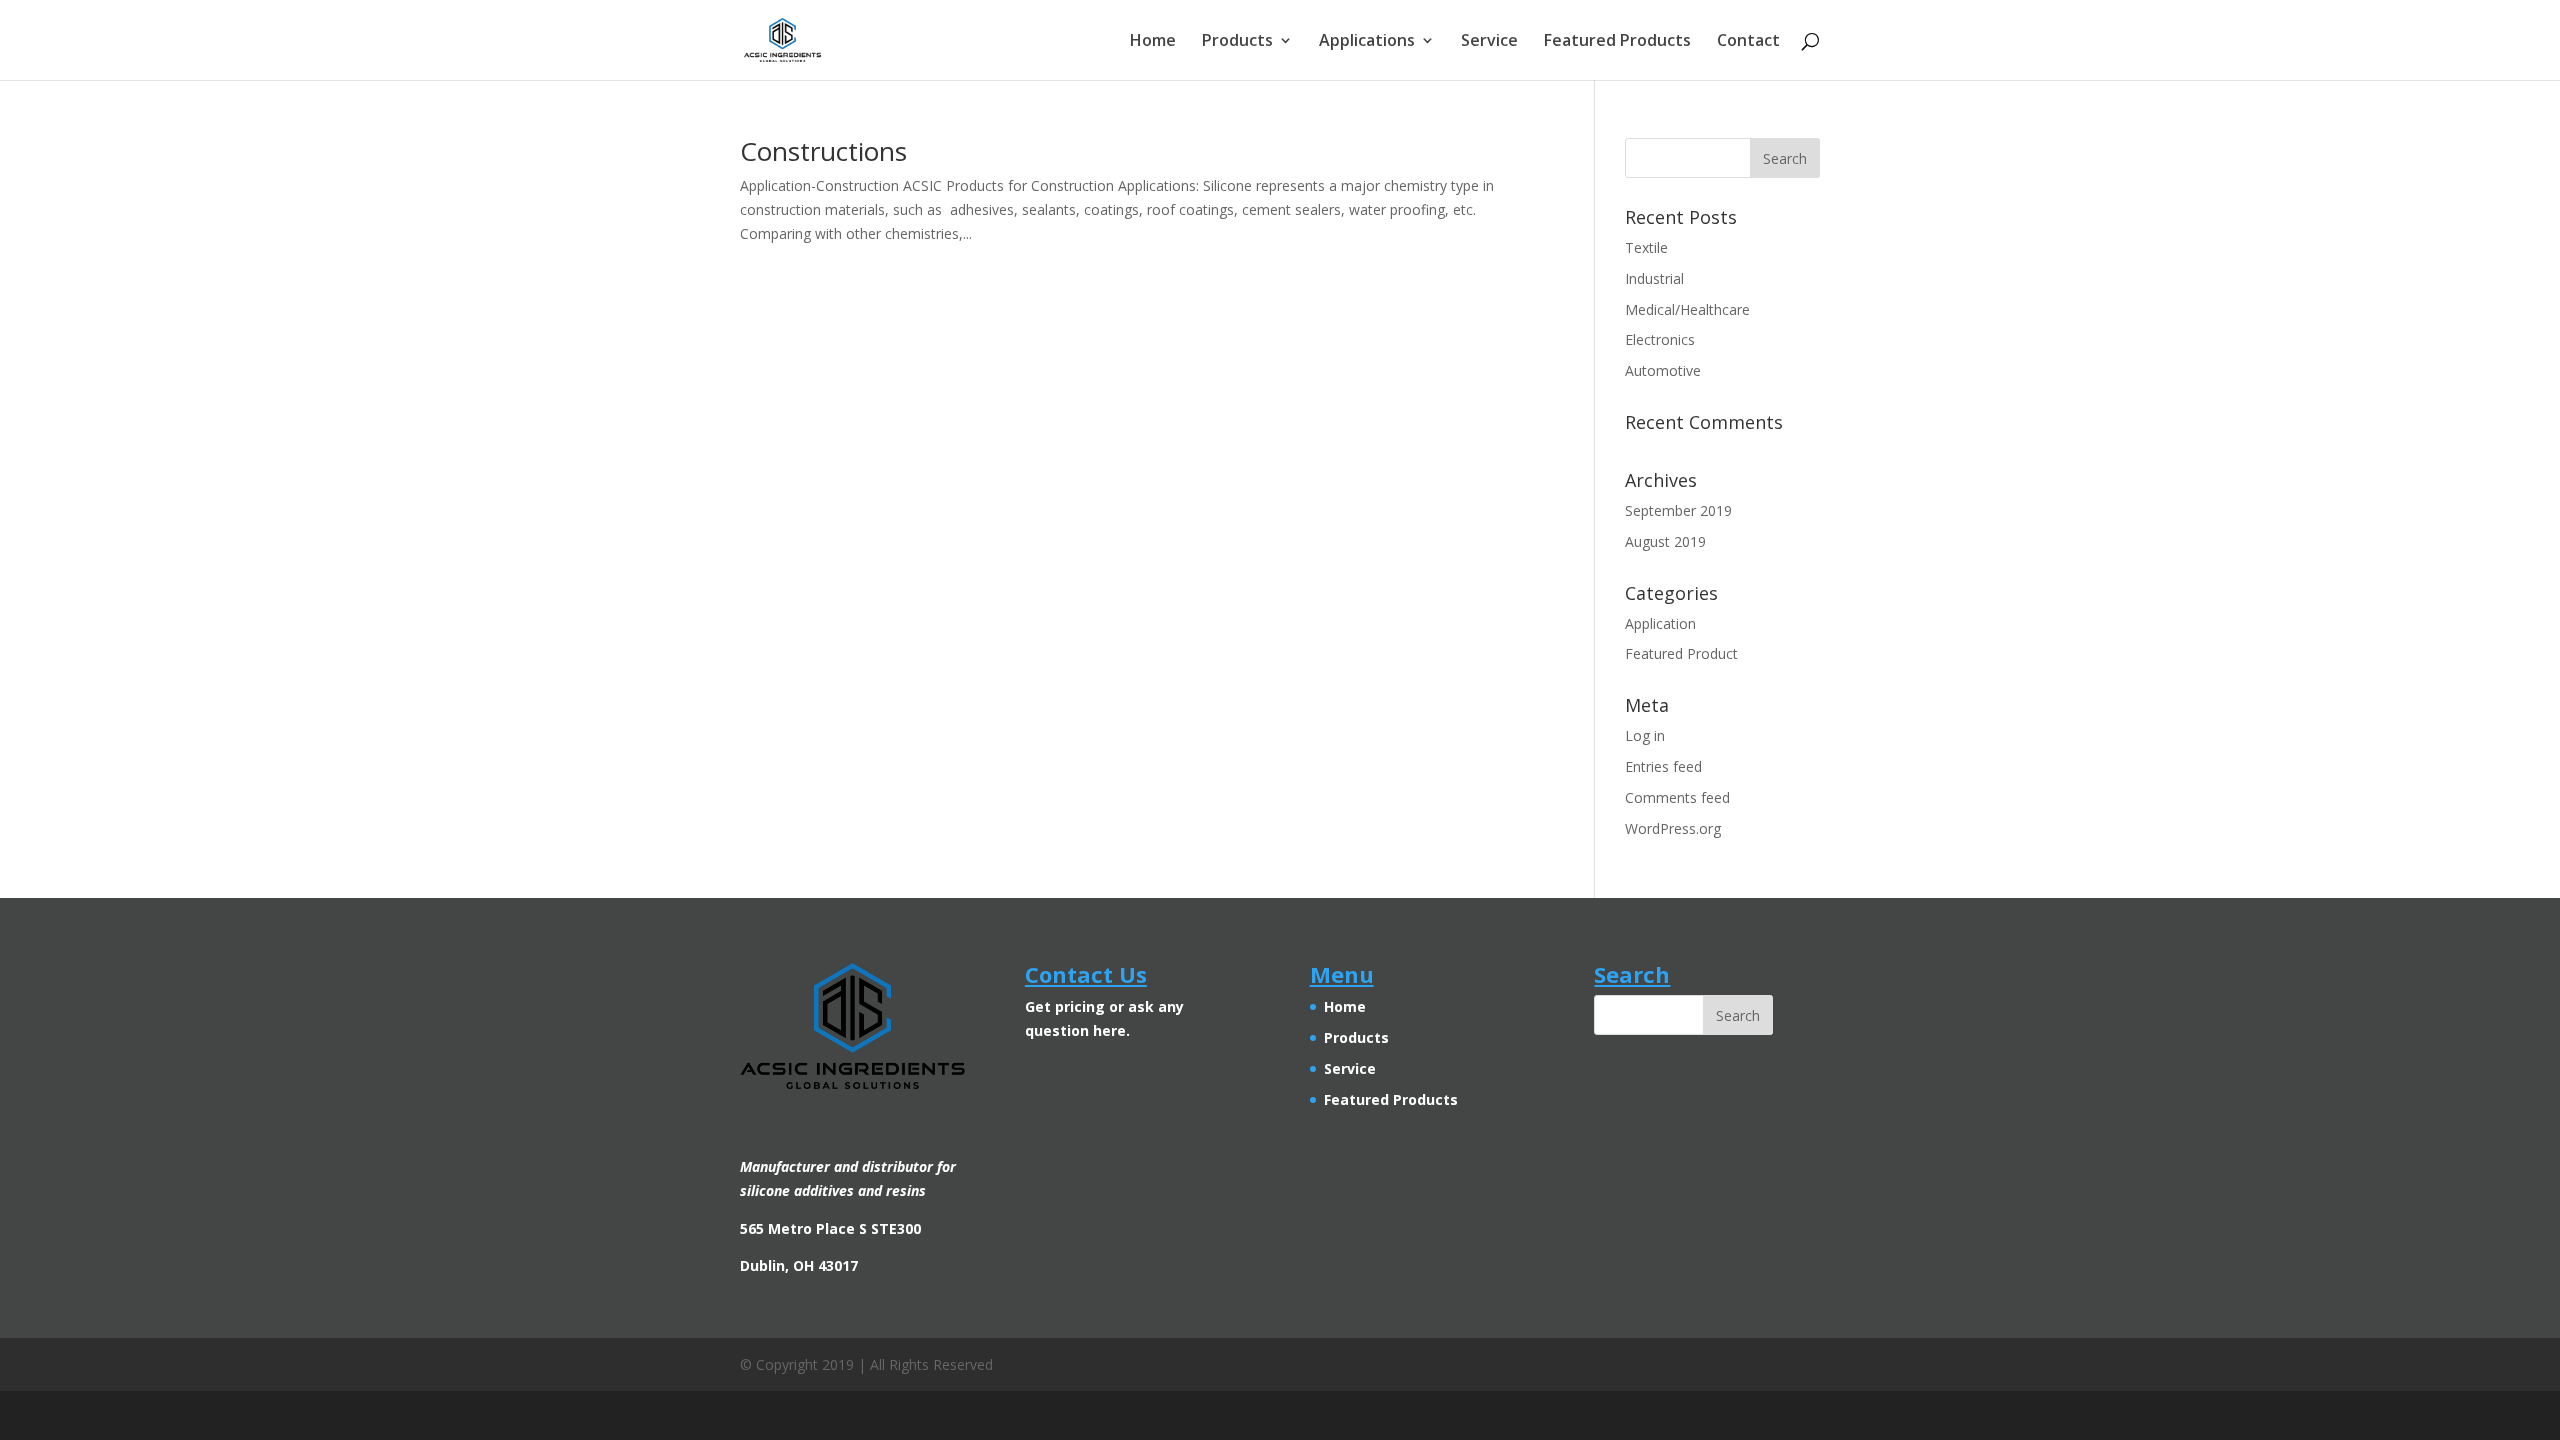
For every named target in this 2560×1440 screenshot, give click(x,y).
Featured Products (1617, 42)
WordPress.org (1673, 828)
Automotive (1663, 370)
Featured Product (1681, 653)
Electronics (1660, 339)
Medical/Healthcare (1687, 309)
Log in (1645, 735)
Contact (1748, 42)
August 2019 (1665, 541)
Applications (1367, 42)
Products (1237, 42)
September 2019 (1678, 510)
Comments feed (1677, 797)
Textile (1646, 247)
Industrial (1654, 278)
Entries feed (1663, 766)
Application (1660, 623)
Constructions (823, 151)
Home (1153, 42)
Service (1489, 42)
